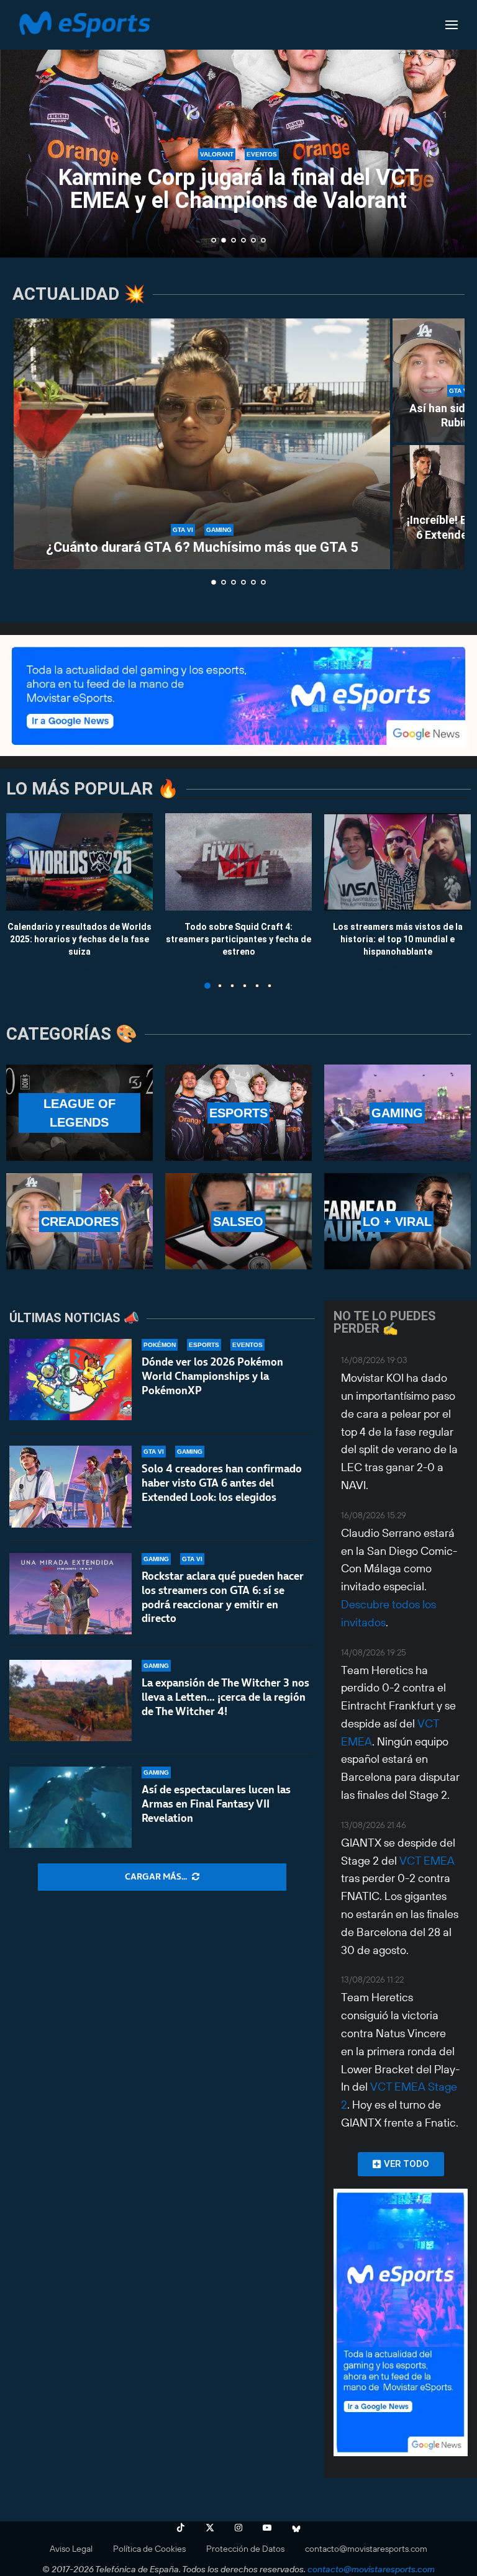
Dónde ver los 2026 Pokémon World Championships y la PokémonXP (212, 1376)
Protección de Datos (245, 2549)
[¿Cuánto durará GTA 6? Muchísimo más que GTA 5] (202, 444)
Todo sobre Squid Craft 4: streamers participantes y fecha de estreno (238, 939)
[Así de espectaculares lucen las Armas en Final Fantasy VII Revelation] (70, 1807)
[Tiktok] (181, 2528)
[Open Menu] (452, 25)
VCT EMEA (427, 1861)
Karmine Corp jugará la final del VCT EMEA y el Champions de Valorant (239, 189)
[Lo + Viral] (397, 1221)
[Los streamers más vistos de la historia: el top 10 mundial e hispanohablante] (397, 862)
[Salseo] (238, 1221)
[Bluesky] (296, 2528)
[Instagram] (238, 2528)
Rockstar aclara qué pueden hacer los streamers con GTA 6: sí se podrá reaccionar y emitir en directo (223, 1597)
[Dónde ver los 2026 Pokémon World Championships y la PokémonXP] (70, 1380)
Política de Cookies (149, 2549)
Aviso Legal (71, 2549)
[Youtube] (267, 2528)
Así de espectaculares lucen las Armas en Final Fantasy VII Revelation (216, 1804)
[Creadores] (79, 1221)
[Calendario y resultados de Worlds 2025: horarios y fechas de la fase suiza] (79, 862)
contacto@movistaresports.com (366, 2549)
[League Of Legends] (79, 1113)
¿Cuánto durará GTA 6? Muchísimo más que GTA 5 (202, 547)
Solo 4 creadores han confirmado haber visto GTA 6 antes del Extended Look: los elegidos (222, 1483)
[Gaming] (397, 1113)
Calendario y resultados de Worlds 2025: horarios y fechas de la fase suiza (79, 939)
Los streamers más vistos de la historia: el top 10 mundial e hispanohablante (398, 939)
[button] (23, 128)
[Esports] (238, 1113)
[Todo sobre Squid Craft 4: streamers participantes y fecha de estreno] (238, 862)
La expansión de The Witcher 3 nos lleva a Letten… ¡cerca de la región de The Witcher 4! (225, 1697)
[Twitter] (210, 2528)
